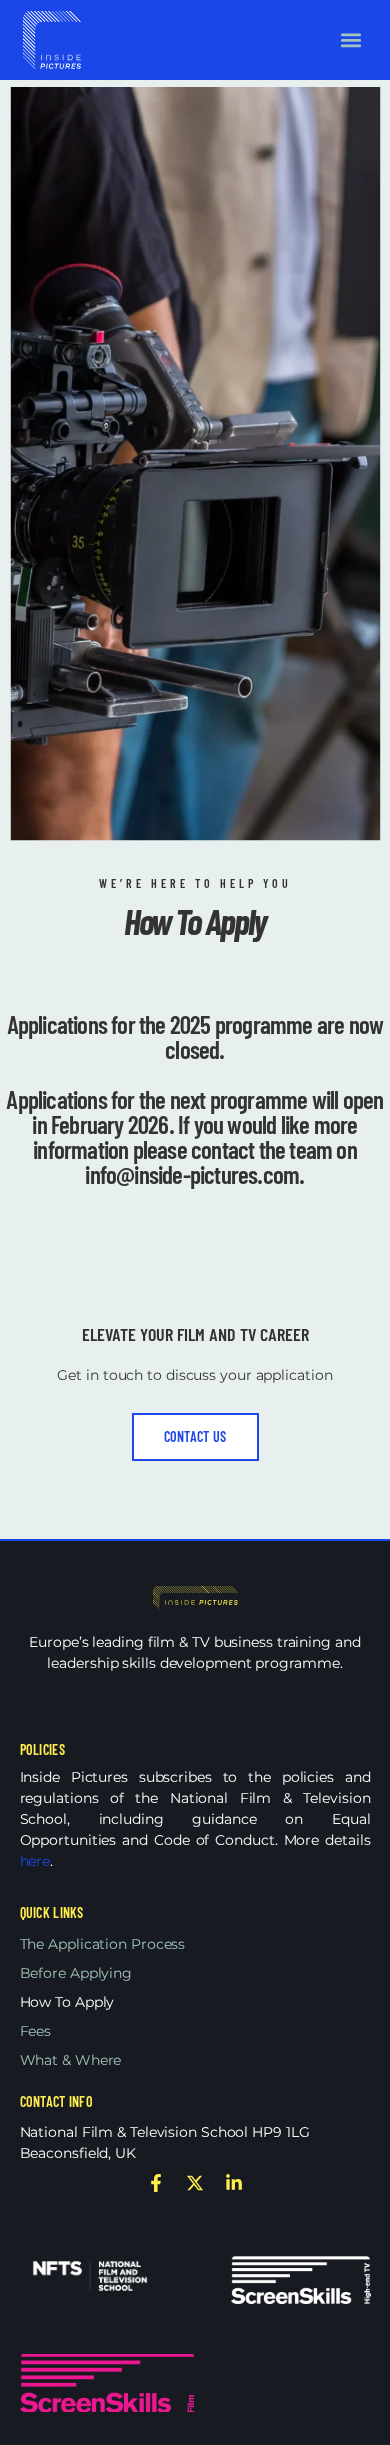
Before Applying (76, 1973)
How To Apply (67, 2002)
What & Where (71, 2060)
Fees (36, 2031)
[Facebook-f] (156, 2183)
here (35, 1861)
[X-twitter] (195, 2183)
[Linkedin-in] (234, 2183)
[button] (350, 39)
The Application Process (103, 1944)
